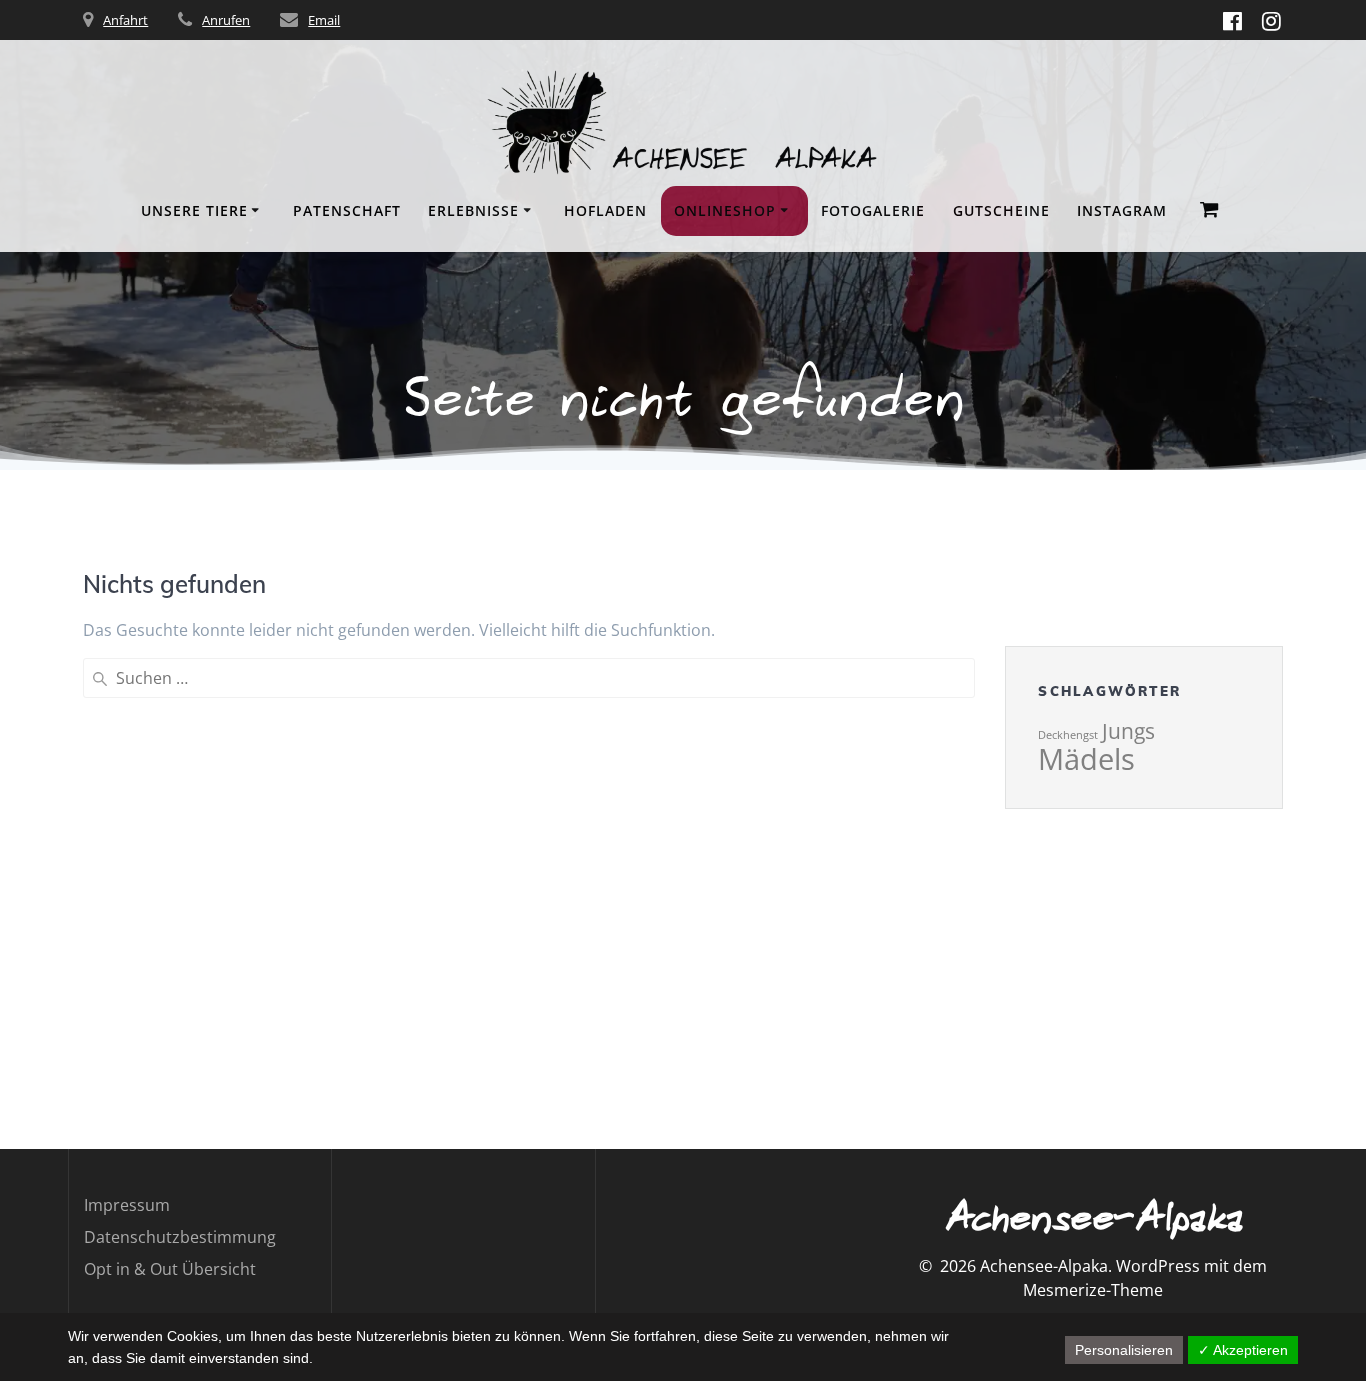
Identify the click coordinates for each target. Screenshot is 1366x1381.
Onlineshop (725, 210)
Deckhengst (1068, 735)
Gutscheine (1001, 210)
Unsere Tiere (194, 210)
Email (324, 20)
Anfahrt (125, 20)
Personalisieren (1124, 1350)
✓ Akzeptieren (1243, 1350)
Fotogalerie (873, 210)
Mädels (1086, 759)
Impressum (127, 1205)
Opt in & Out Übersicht (170, 1269)
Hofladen (605, 210)
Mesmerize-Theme (1093, 1290)
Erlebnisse (473, 210)
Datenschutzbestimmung (180, 1237)
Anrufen (226, 20)
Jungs (1128, 731)
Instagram (1122, 210)
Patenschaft (347, 210)
